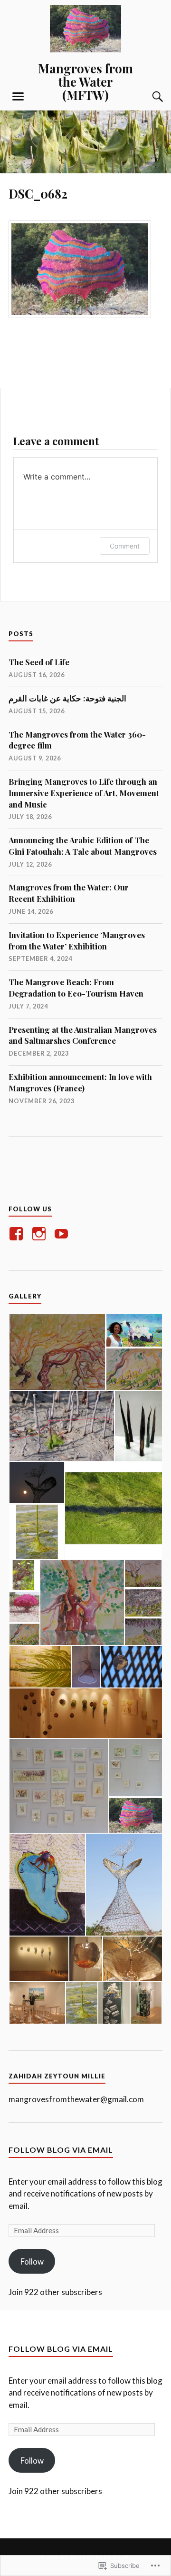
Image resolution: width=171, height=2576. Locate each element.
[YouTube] (63, 1234)
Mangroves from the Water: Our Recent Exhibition (69, 893)
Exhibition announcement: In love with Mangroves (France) (80, 1082)
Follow (32, 2261)
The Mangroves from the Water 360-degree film (77, 740)
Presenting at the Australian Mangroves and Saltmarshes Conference (83, 1035)
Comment (125, 546)
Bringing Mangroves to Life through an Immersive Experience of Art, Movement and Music (84, 793)
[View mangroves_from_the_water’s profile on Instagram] (41, 1234)
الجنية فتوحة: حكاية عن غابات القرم (67, 698)
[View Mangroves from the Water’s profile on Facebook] (18, 1234)
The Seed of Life (39, 662)
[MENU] (18, 97)
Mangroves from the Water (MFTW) (85, 81)
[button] (57, 1352)
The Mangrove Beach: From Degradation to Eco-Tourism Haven (76, 988)
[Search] (148, 97)
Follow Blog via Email (61, 2150)
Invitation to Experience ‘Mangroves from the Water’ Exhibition (77, 940)
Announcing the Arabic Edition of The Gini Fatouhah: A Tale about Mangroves (83, 846)
